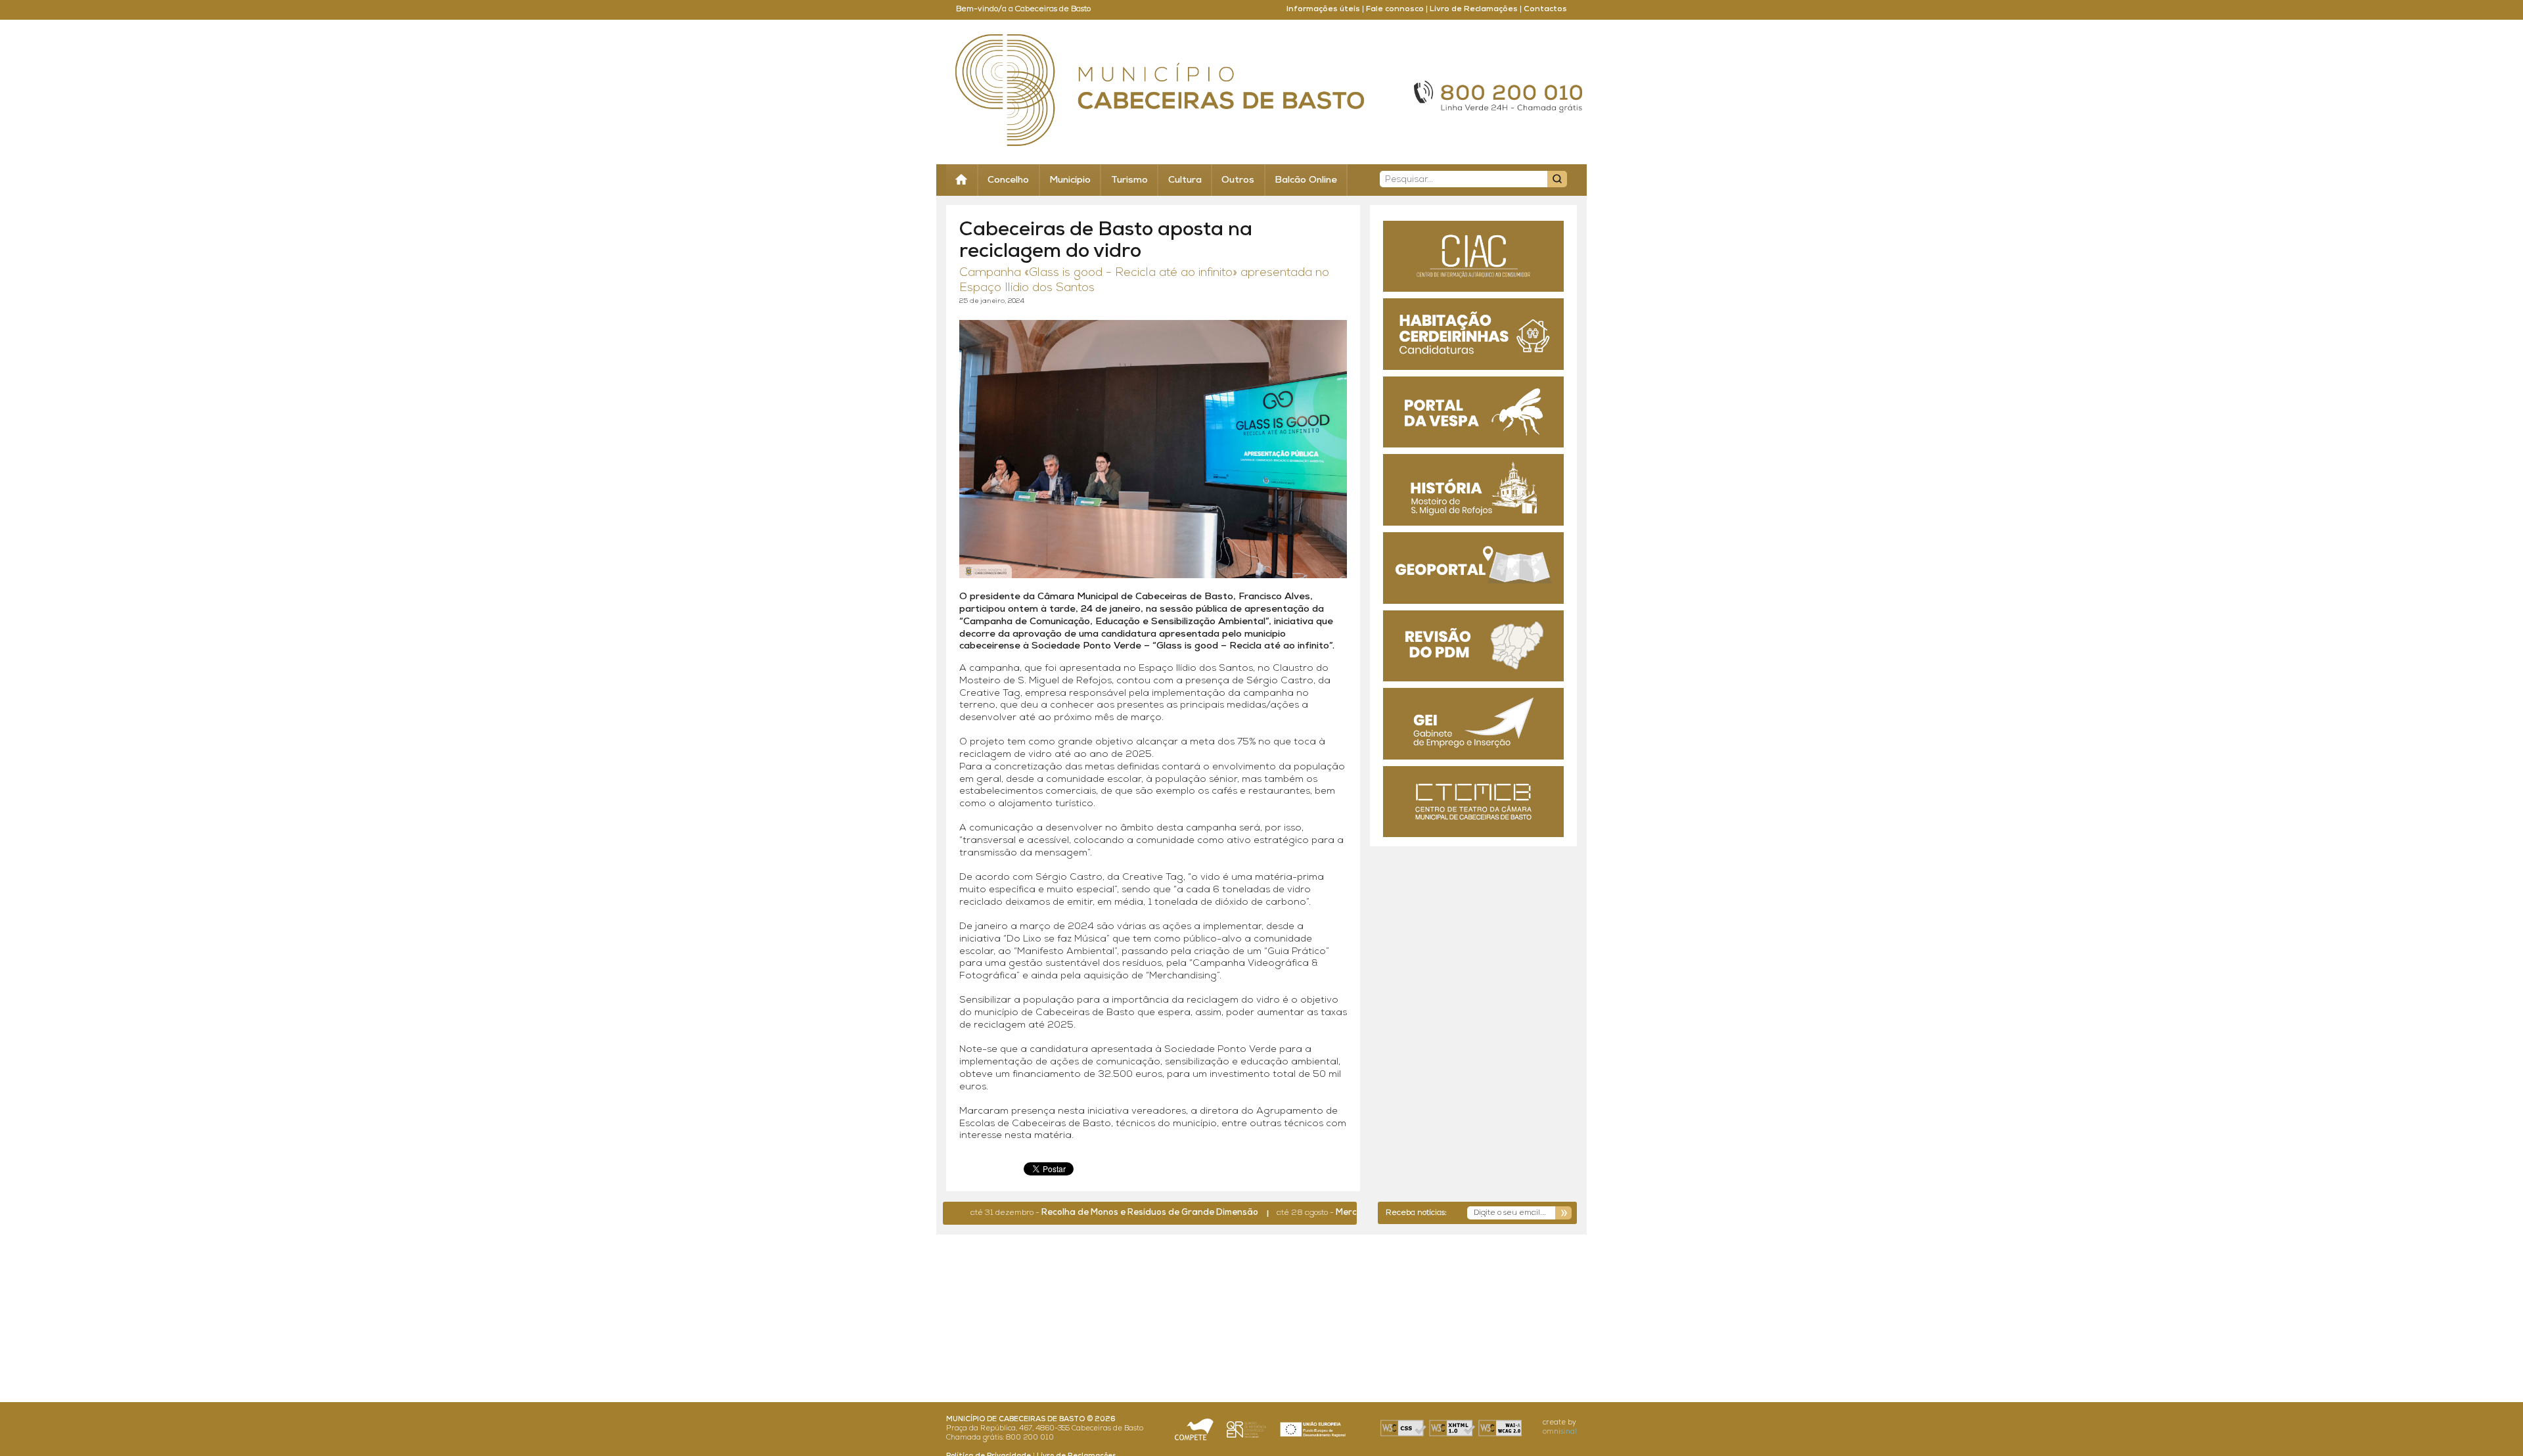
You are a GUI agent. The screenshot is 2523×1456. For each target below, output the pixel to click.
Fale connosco (1395, 9)
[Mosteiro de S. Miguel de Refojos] (1473, 490)
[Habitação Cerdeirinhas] (1473, 334)
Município (1070, 180)
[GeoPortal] (1473, 568)
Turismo (1129, 180)
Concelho (1008, 180)
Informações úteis (1323, 9)
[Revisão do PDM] (1473, 646)
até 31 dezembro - (1061, 1213)
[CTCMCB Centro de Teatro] (1473, 802)
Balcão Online (1306, 180)
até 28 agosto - (1323, 1213)
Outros (1238, 180)
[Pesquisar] (1557, 179)
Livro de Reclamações (1474, 9)
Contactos (1545, 9)
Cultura (1185, 180)
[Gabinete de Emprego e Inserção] (1473, 724)
